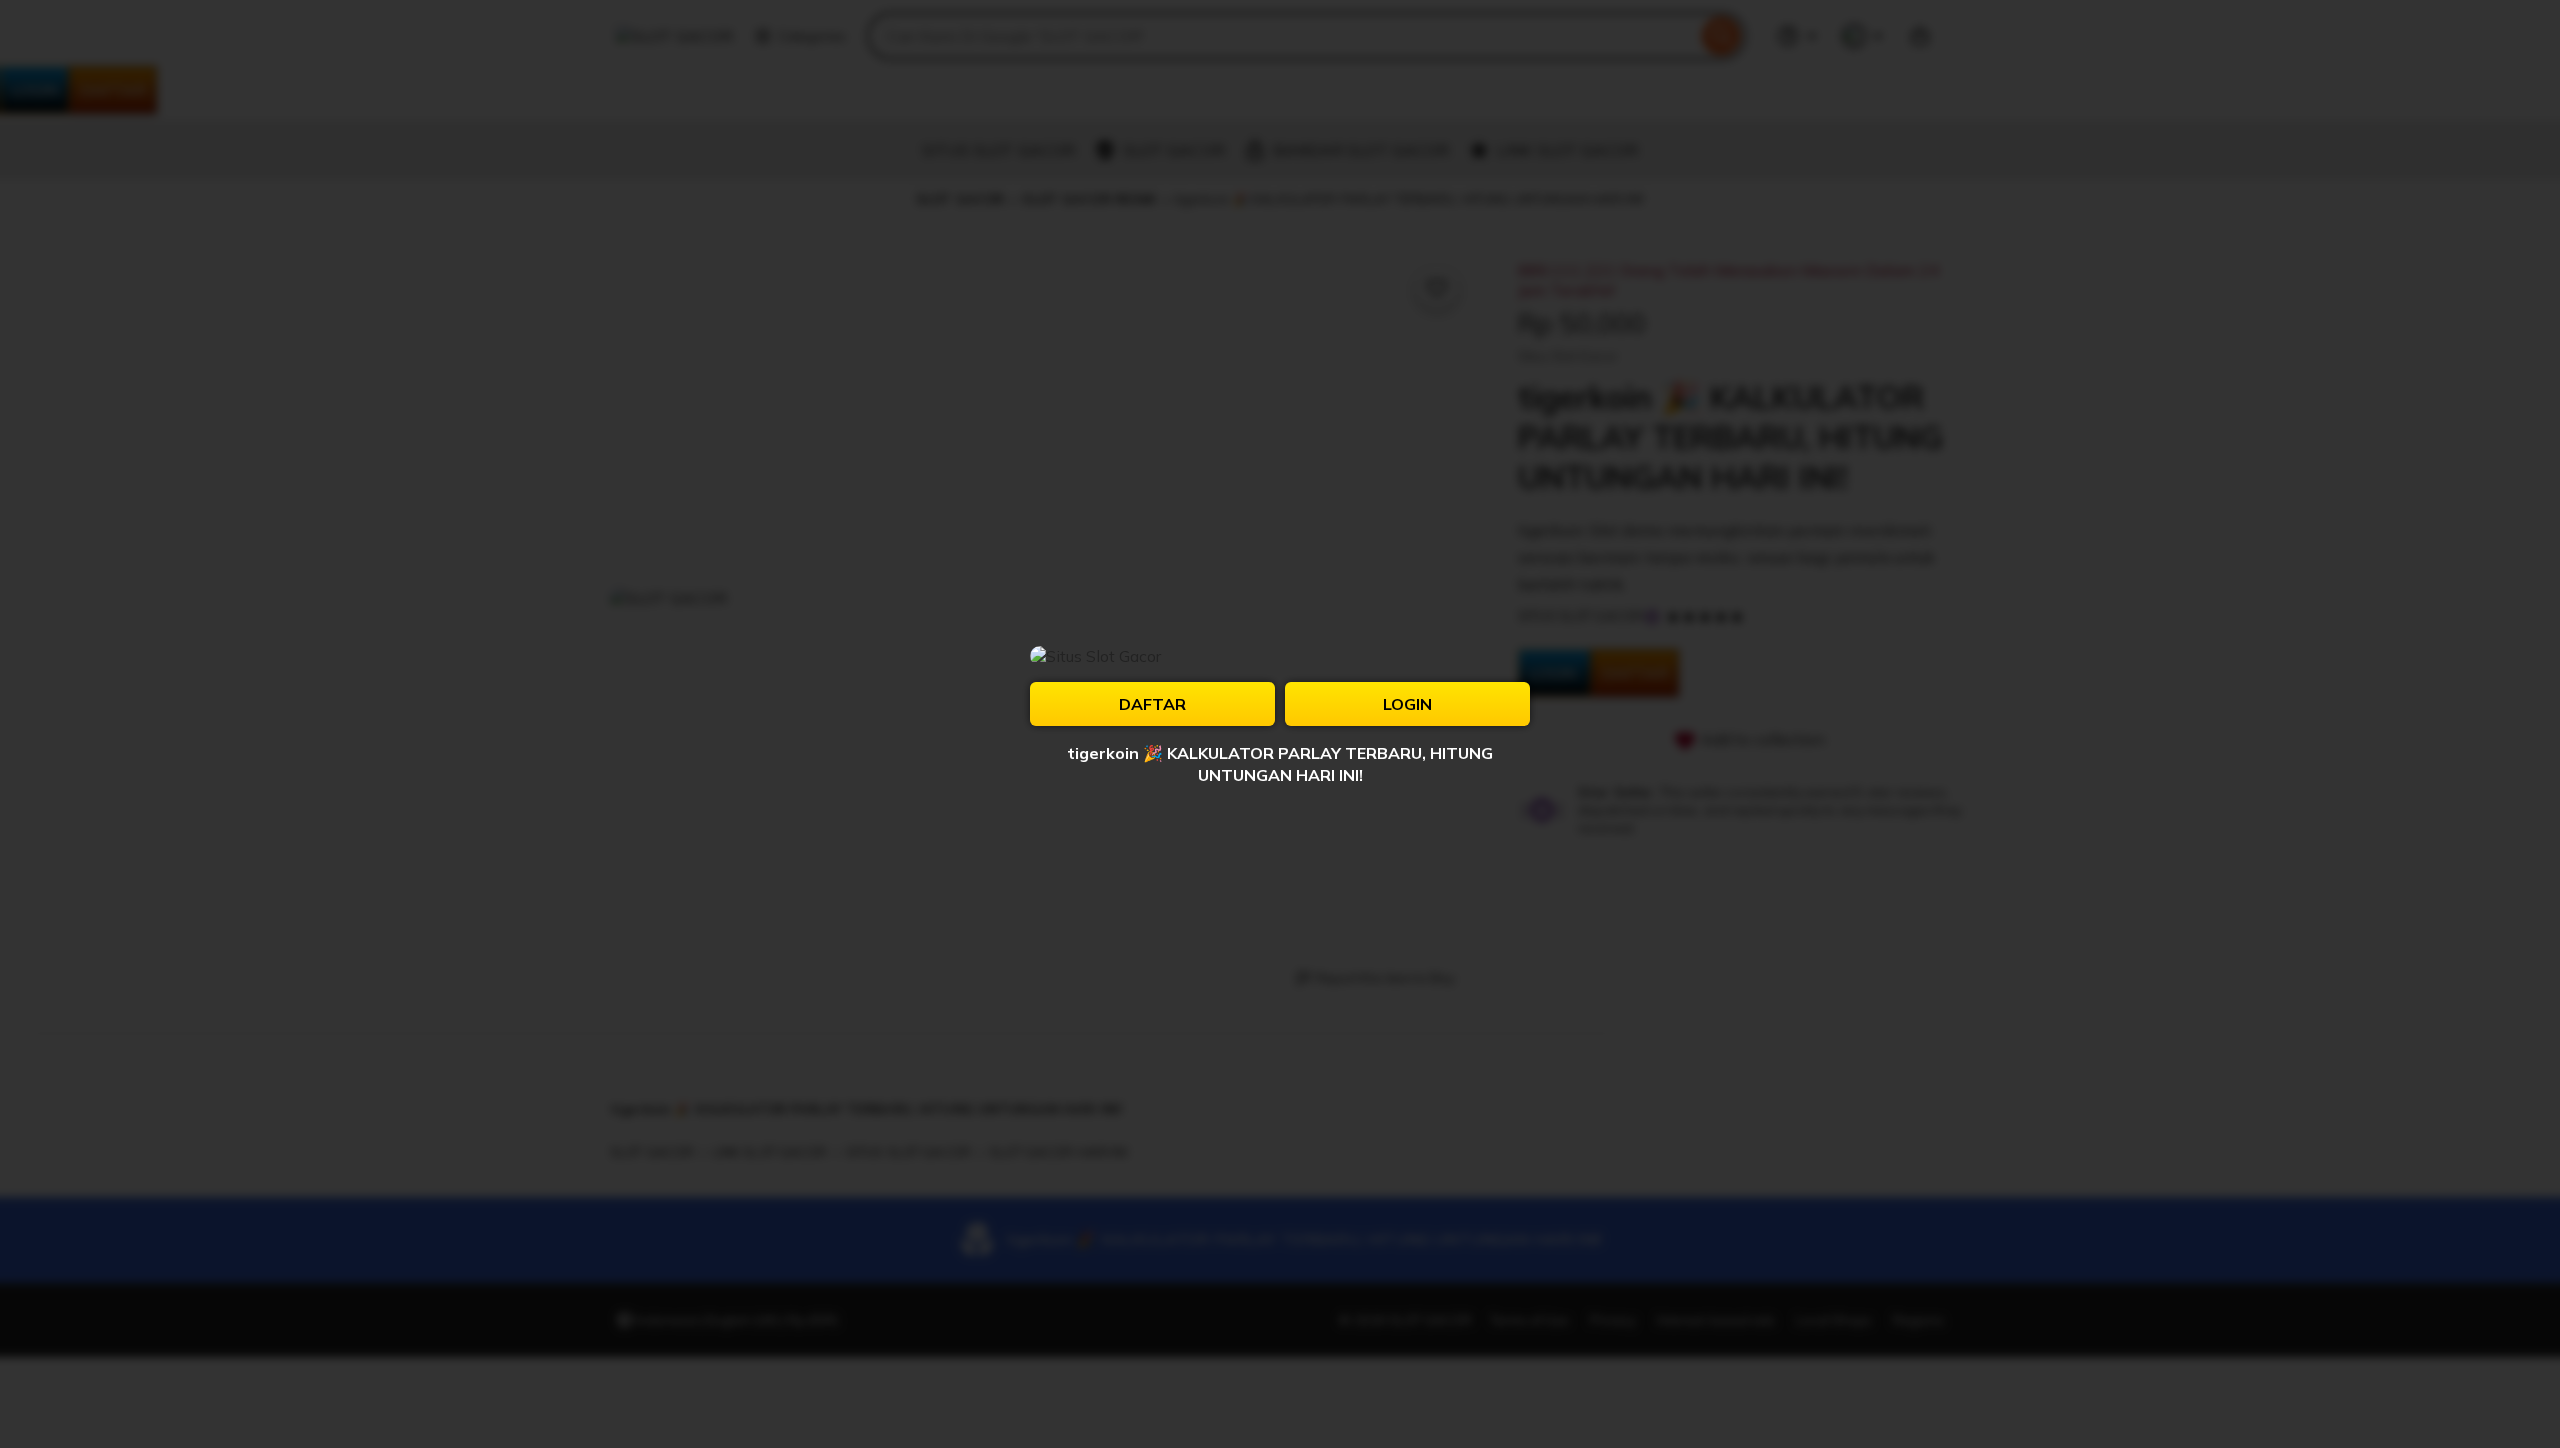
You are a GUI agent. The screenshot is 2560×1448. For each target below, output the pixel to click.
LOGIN (1407, 704)
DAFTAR (1152, 704)
